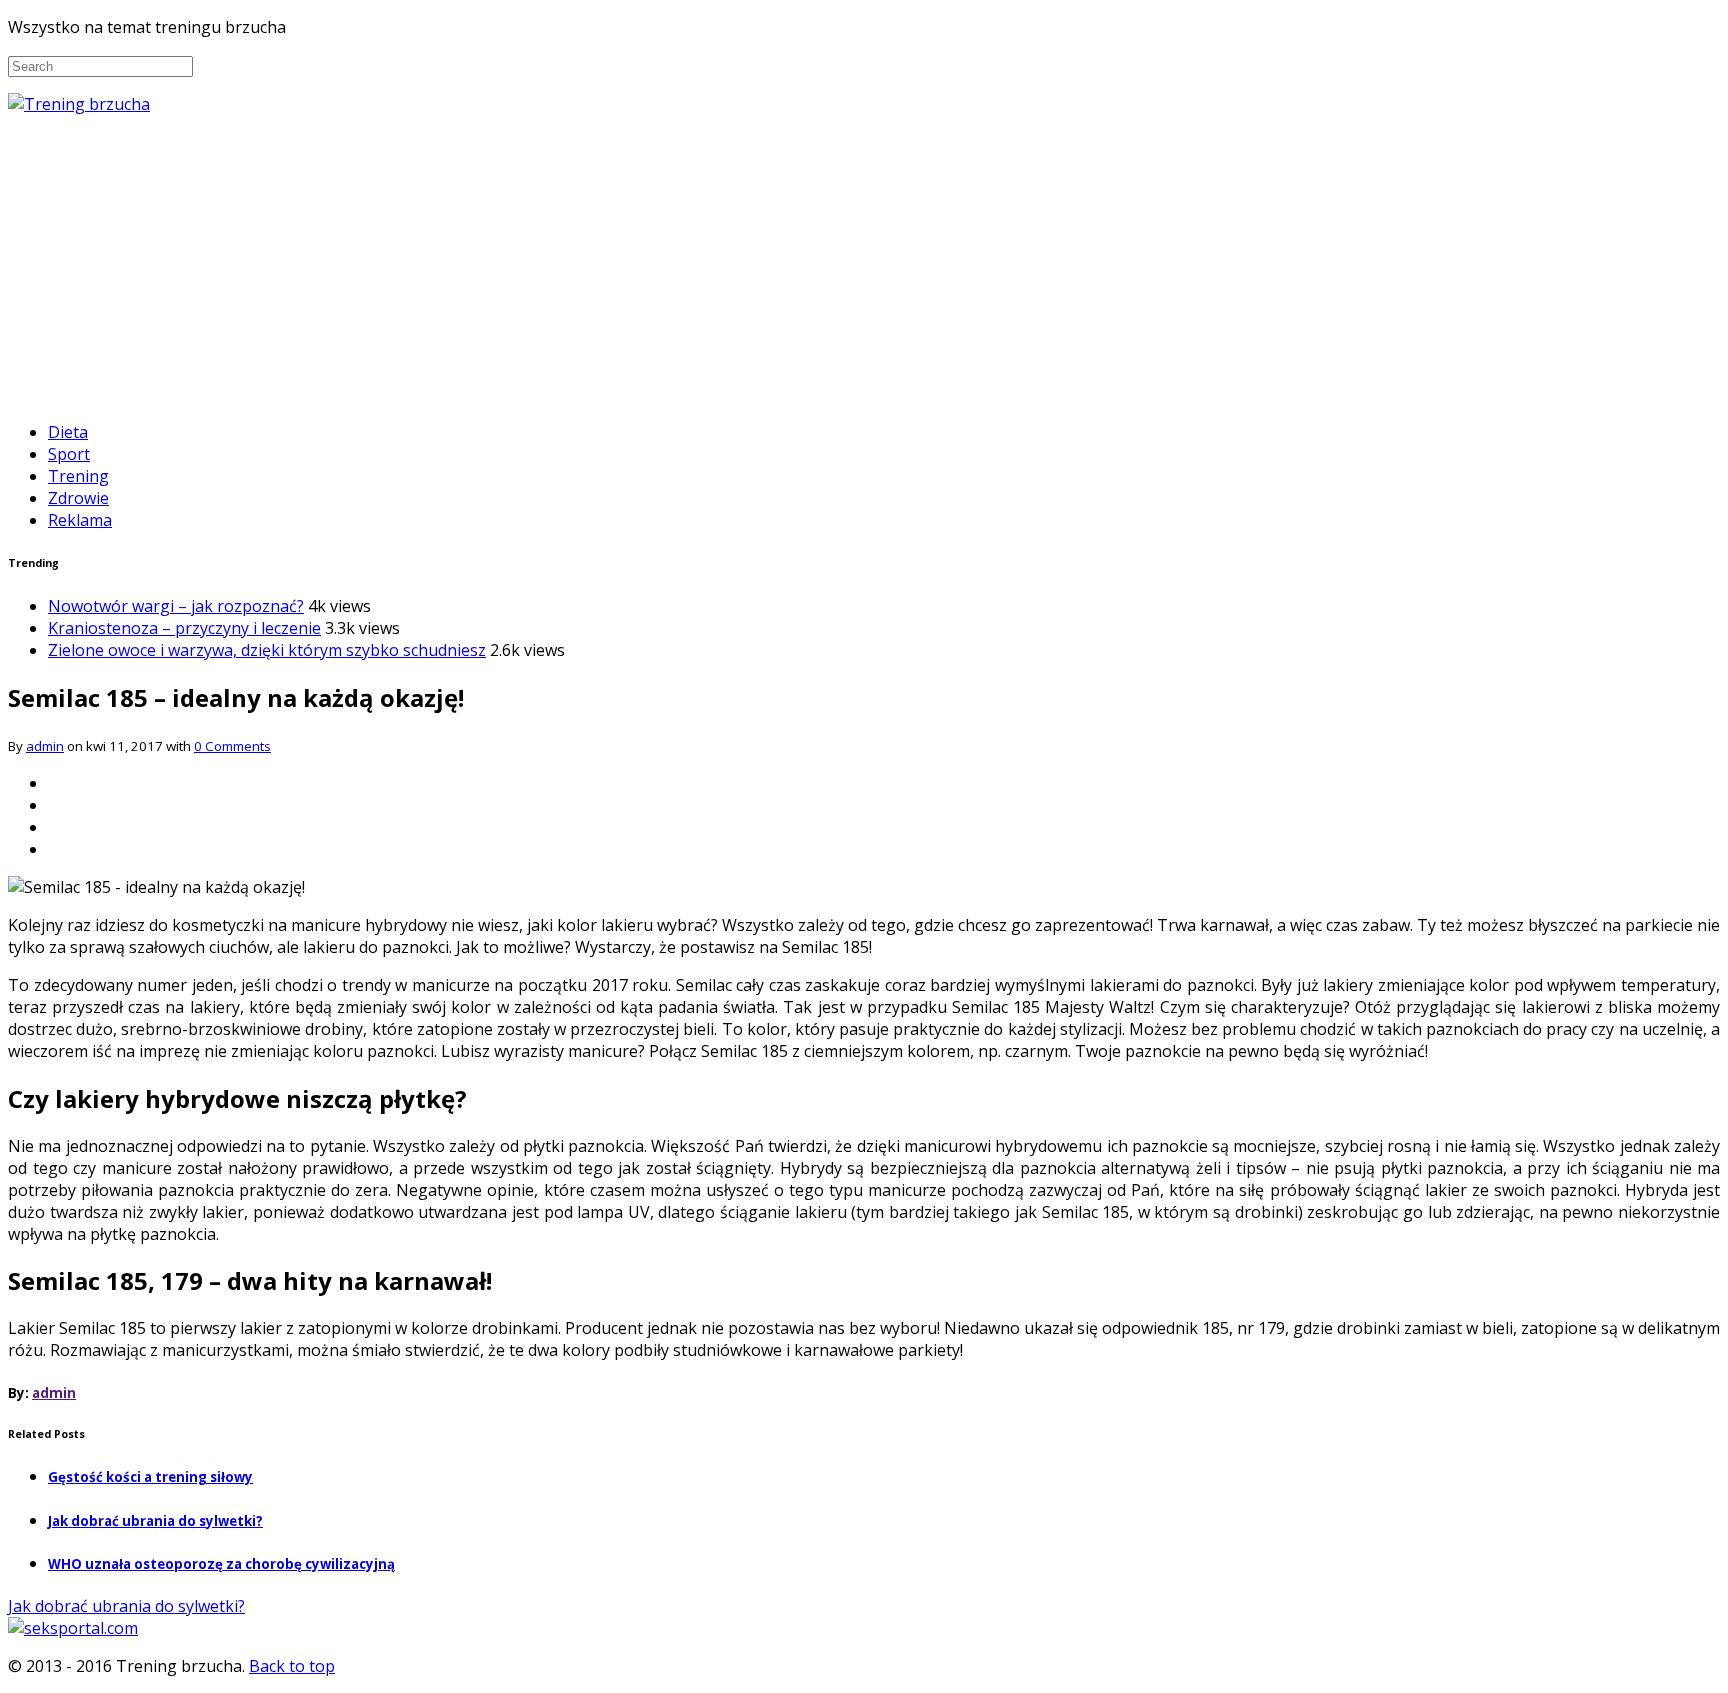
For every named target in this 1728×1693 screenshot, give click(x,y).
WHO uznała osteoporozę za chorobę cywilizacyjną (221, 1564)
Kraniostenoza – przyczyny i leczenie (184, 628)
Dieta (68, 432)
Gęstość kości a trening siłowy (150, 1477)
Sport (69, 454)
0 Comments (232, 746)
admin (45, 746)
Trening (78, 476)
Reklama (80, 520)
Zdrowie (78, 498)
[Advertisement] (864, 265)
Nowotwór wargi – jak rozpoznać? (176, 606)
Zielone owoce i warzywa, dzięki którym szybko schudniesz (267, 650)
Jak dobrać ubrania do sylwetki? (155, 1521)
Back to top (292, 1666)
